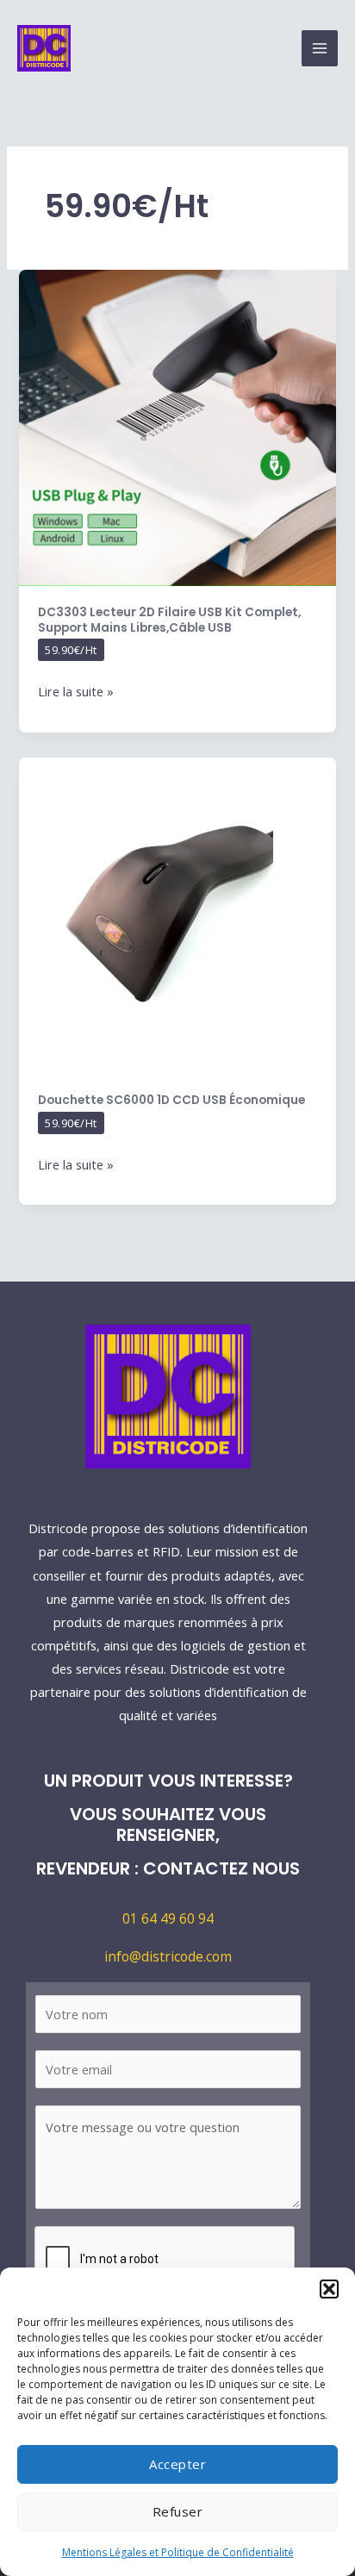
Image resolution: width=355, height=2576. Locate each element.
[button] (329, 2289)
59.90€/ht (71, 650)
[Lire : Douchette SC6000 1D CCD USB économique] (177, 914)
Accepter (177, 2464)
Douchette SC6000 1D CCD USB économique (171, 1100)
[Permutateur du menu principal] (320, 48)
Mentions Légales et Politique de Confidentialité (178, 2552)
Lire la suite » (76, 690)
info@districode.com (168, 1956)
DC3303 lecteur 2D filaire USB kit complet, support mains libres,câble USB (169, 620)
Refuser (178, 2511)
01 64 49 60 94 (168, 1918)
